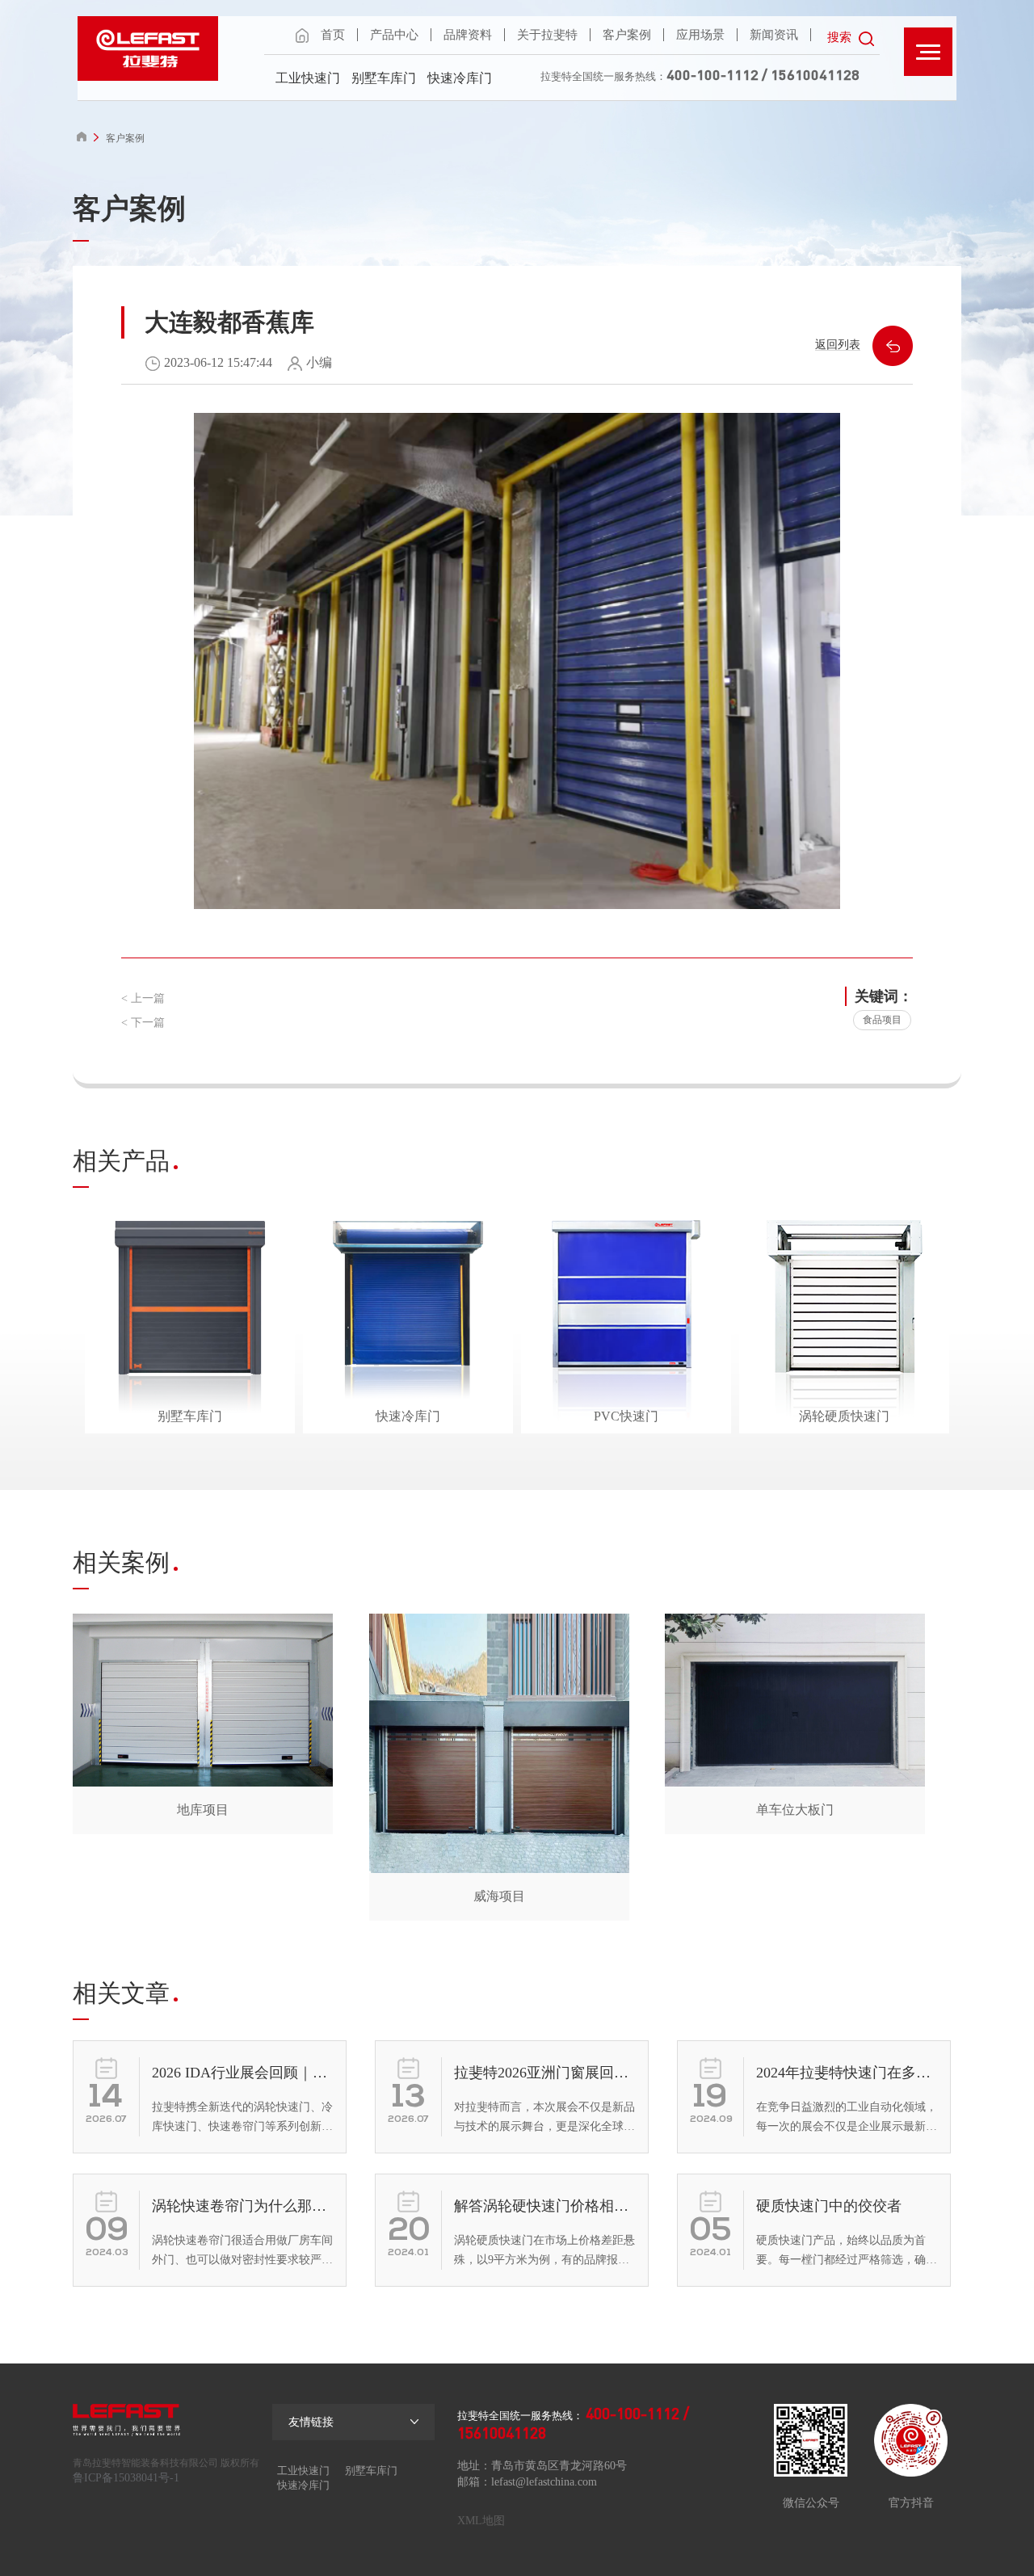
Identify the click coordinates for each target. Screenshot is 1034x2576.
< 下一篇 (143, 1023)
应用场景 (700, 35)
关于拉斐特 (547, 35)
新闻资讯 (774, 35)
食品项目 (882, 1020)
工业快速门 (308, 78)
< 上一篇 (143, 998)
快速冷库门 (460, 78)
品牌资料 (468, 35)
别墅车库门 (384, 78)
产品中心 (394, 35)
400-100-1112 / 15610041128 (763, 74)
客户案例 (627, 35)
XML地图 (481, 2521)
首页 (333, 35)
